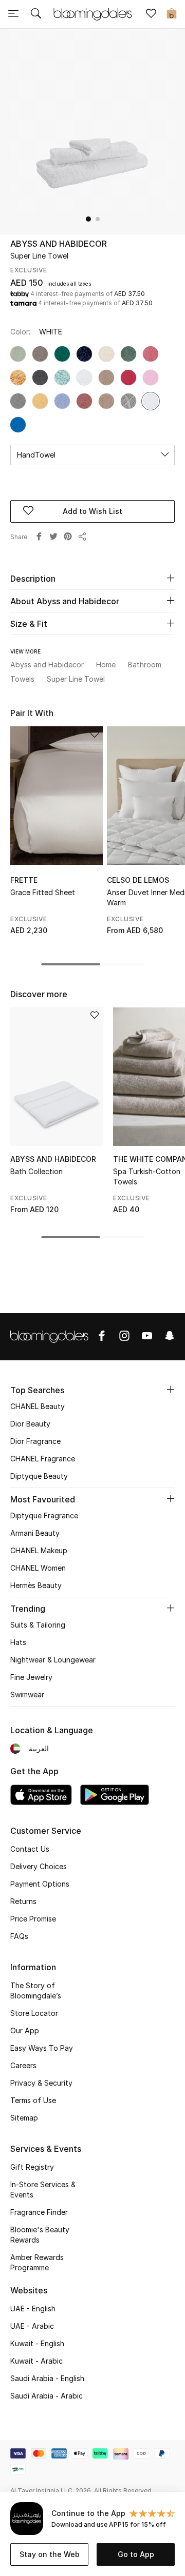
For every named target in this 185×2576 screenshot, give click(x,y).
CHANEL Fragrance (43, 1459)
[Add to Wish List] (95, 735)
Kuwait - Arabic (36, 2361)
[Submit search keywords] (36, 14)
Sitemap (24, 2118)
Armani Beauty (35, 1533)
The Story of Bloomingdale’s (36, 1990)
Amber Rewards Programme (37, 2262)
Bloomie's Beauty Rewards (40, 2235)
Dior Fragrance (35, 1441)
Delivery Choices (39, 1866)
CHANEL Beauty (38, 1406)
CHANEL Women (38, 1568)
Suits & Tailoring (38, 1625)
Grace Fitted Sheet (43, 892)
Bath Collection (36, 1171)
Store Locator (34, 2013)
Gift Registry (32, 2167)
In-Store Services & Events (43, 2189)
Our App (25, 2030)
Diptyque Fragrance (44, 1515)
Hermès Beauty (36, 1585)
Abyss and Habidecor (59, 244)
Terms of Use (33, 2100)
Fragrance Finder (39, 2212)
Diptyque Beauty (39, 1476)
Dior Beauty (30, 1424)
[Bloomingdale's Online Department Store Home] (92, 13)
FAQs (19, 1936)
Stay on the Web (50, 2554)
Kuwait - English (37, 2343)
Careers (23, 2065)
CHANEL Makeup (39, 1550)
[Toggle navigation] (13, 14)
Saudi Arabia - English (47, 2378)
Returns (23, 1901)
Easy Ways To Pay (42, 2048)
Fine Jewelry (31, 1677)
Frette (24, 880)
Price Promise (33, 1919)
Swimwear (27, 1695)
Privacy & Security (41, 2083)
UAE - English (33, 2309)
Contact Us (30, 1849)
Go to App (136, 2554)
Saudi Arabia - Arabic (47, 2396)
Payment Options (40, 1884)
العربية (39, 1748)
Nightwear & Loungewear (53, 1660)
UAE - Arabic (32, 2326)
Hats (18, 1642)
